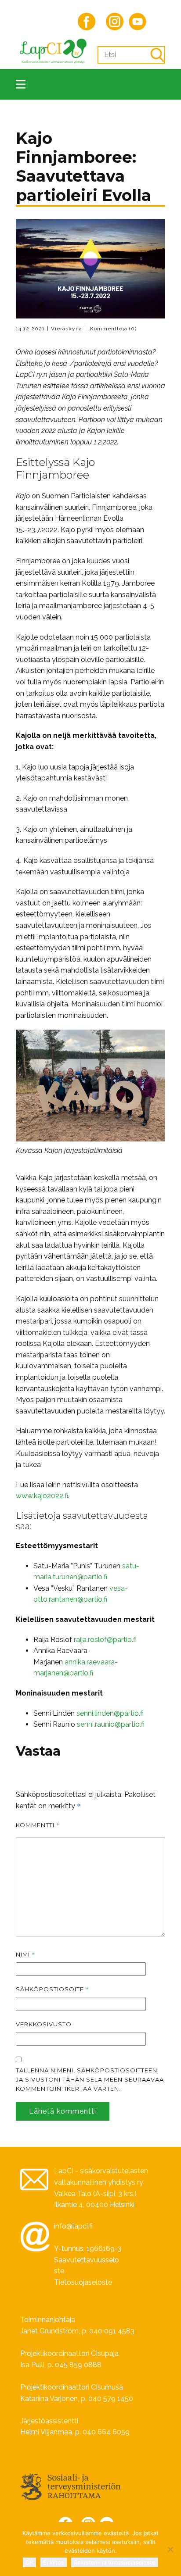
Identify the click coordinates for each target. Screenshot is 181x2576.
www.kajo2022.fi (42, 1496)
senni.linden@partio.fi (110, 1713)
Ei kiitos (54, 2562)
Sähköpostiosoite (52, 1989)
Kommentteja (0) (112, 329)
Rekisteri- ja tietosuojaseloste (115, 2562)
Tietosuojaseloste (83, 2282)
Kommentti (38, 1825)
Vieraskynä (67, 329)
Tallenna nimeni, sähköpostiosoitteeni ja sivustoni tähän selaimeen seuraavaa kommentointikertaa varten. (90, 2079)
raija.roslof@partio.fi (105, 1640)
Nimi (25, 1954)
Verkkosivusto (44, 2024)
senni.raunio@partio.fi (111, 1724)
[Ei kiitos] (170, 2549)
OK (29, 2562)
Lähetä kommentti (63, 2111)
